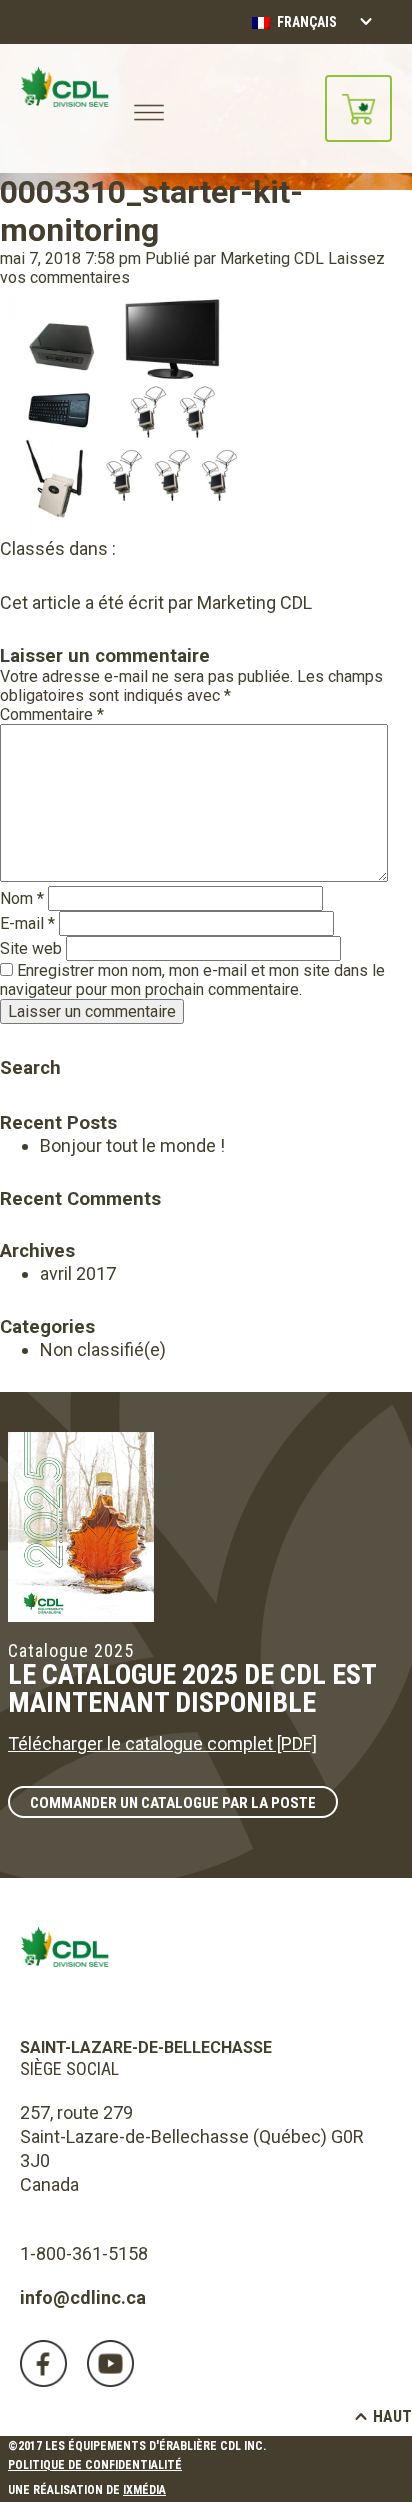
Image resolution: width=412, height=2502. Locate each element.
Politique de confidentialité (95, 2465)
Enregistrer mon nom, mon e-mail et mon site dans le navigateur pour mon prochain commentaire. (192, 980)
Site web (31, 948)
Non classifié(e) (103, 1349)
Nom (22, 898)
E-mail (27, 923)
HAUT (392, 2416)
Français (305, 22)
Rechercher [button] (13, 1039)
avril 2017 (78, 1273)
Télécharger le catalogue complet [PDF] (162, 1743)
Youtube (110, 2363)
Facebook (43, 2363)
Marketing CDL (272, 258)
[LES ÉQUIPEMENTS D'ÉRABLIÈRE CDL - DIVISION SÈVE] (64, 108)
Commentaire (52, 714)
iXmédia (144, 2490)
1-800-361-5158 (84, 2253)
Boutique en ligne (358, 108)
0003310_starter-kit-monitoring (151, 211)
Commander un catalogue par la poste (173, 1803)
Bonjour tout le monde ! (132, 1145)
